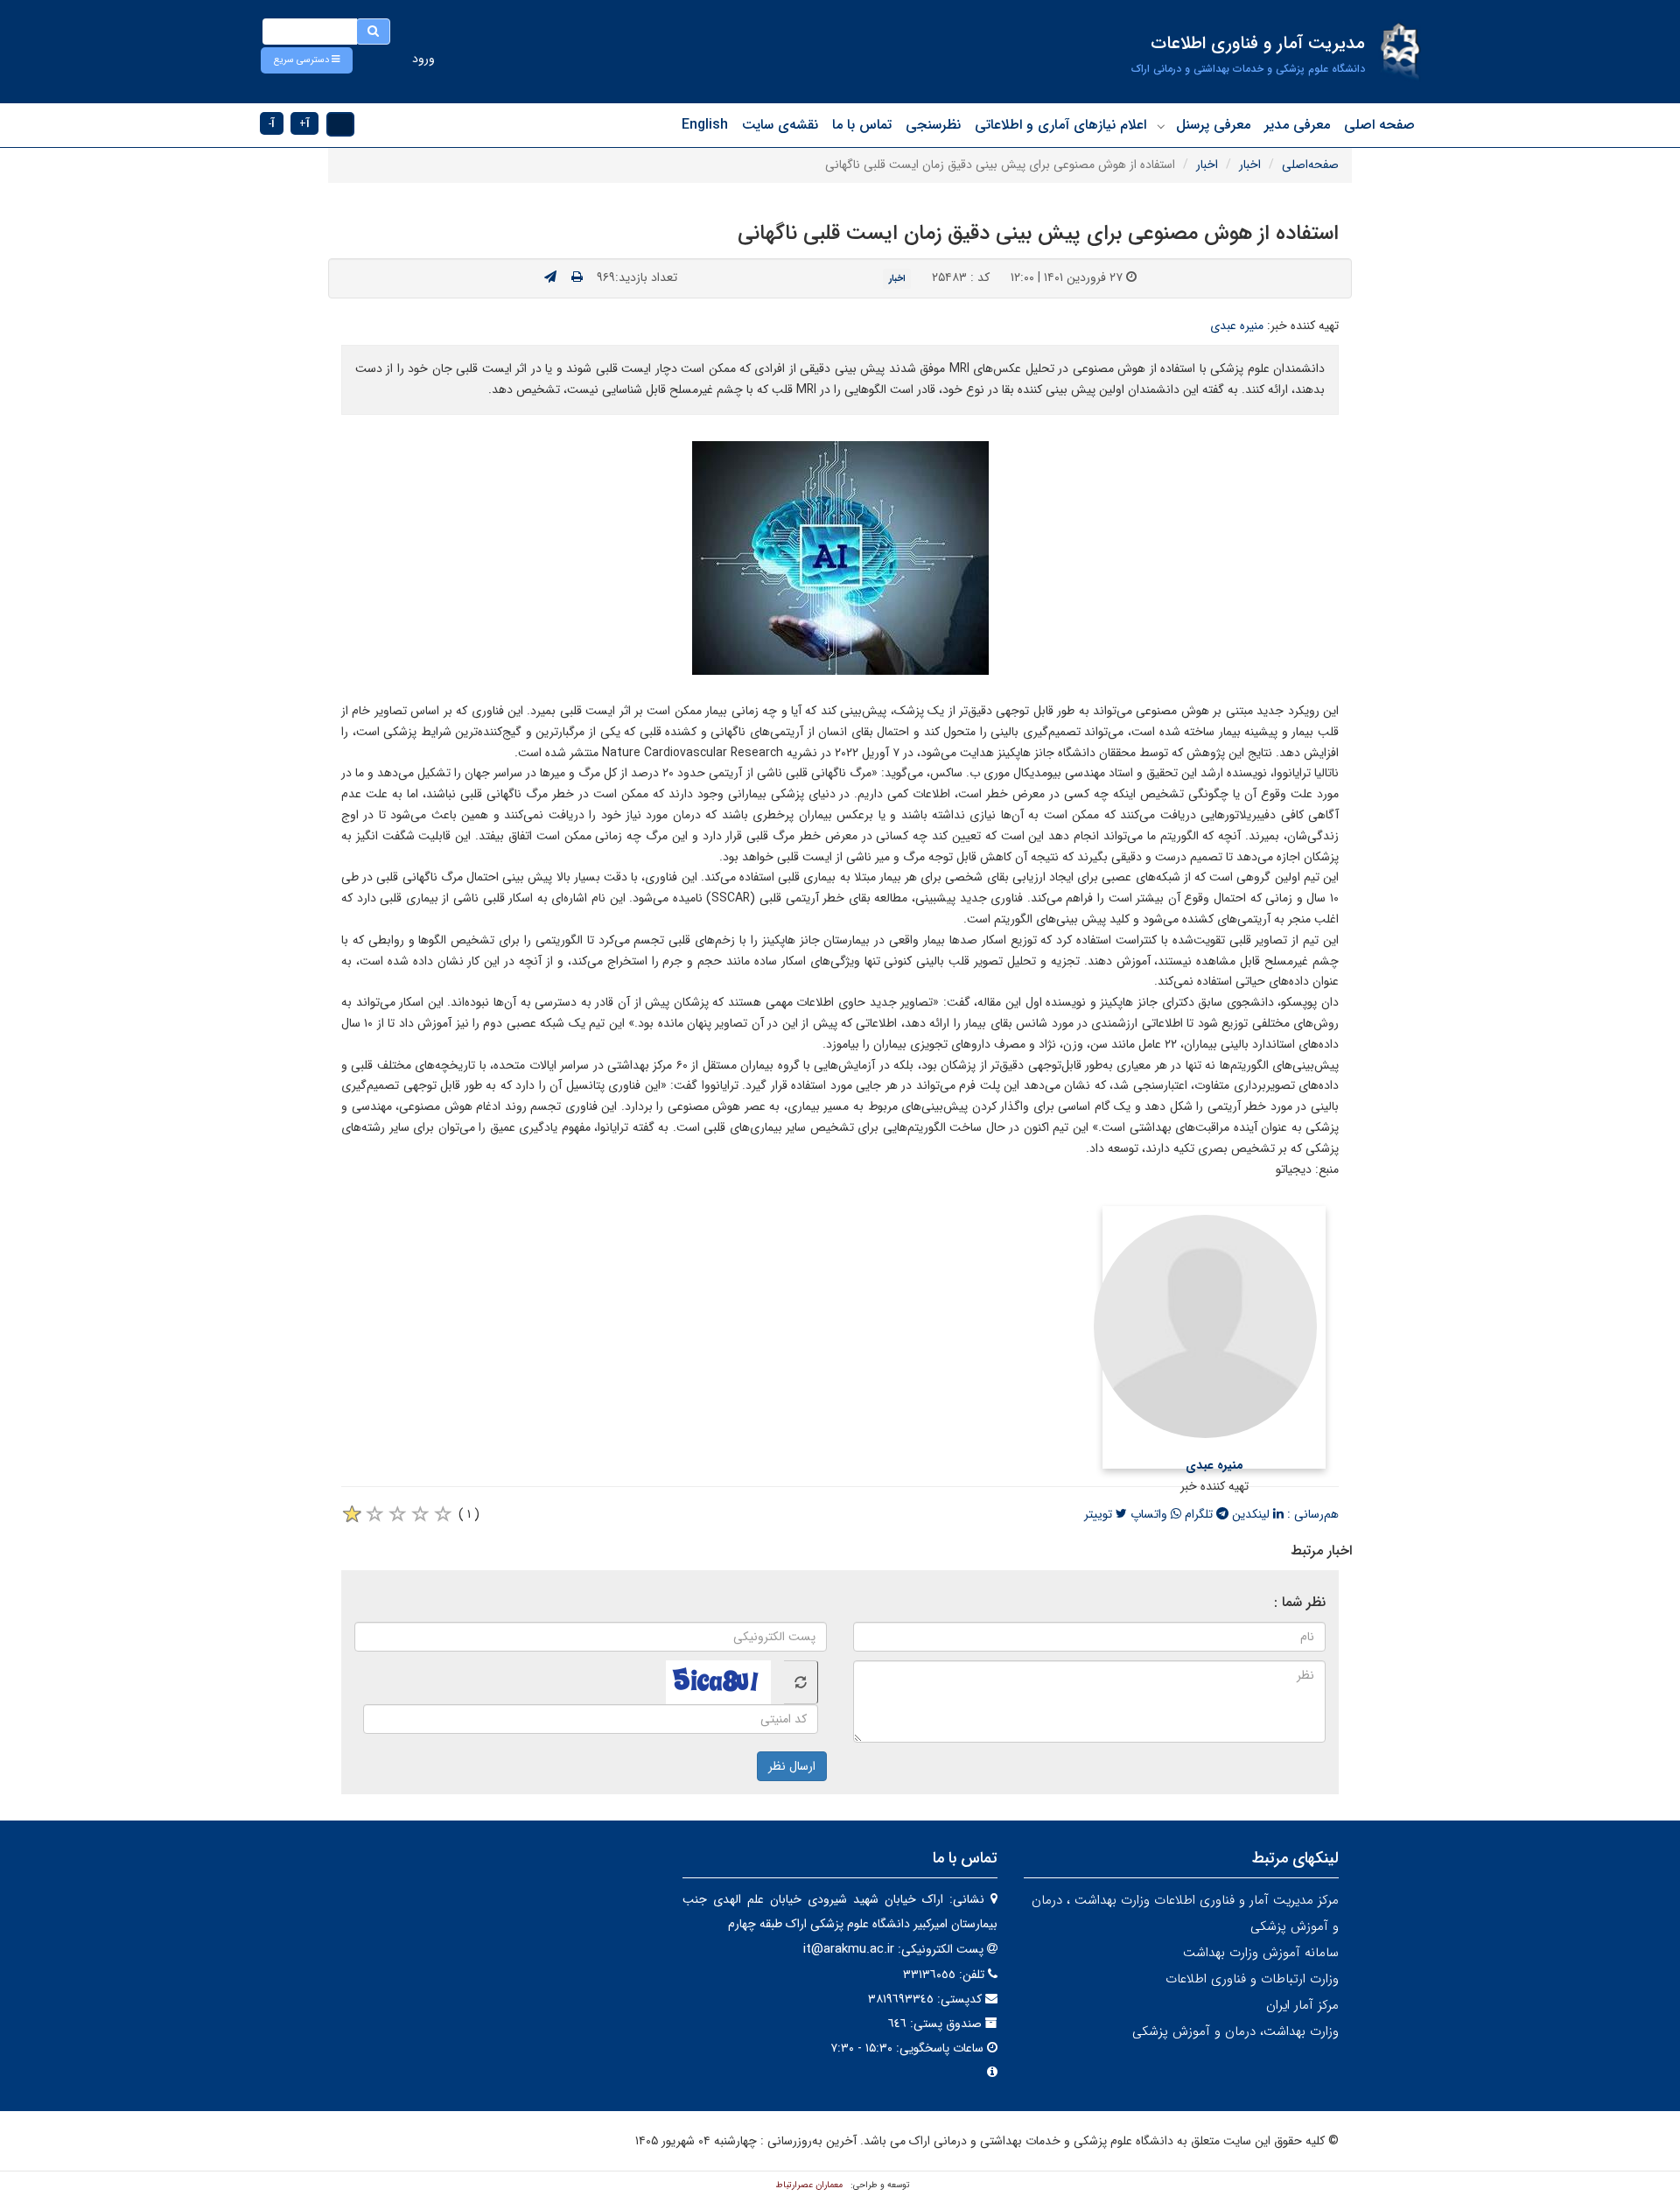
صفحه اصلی (1379, 125)
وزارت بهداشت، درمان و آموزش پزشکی (1235, 2031)
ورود (423, 59)
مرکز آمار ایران (1302, 2005)
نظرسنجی (933, 125)
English (705, 125)
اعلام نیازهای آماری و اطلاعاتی (1060, 125)
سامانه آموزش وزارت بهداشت (1261, 1953)
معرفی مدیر (1297, 125)
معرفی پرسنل (1213, 125)
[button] (307, 60)
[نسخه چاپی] (577, 277)
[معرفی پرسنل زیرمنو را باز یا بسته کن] (1161, 126)
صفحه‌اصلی (1310, 165)
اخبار (1250, 165)
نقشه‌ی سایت (780, 125)
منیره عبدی (1237, 326)
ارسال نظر (792, 1766)
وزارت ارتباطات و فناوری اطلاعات (1252, 1979)
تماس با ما (862, 125)
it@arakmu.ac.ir (849, 1949)
